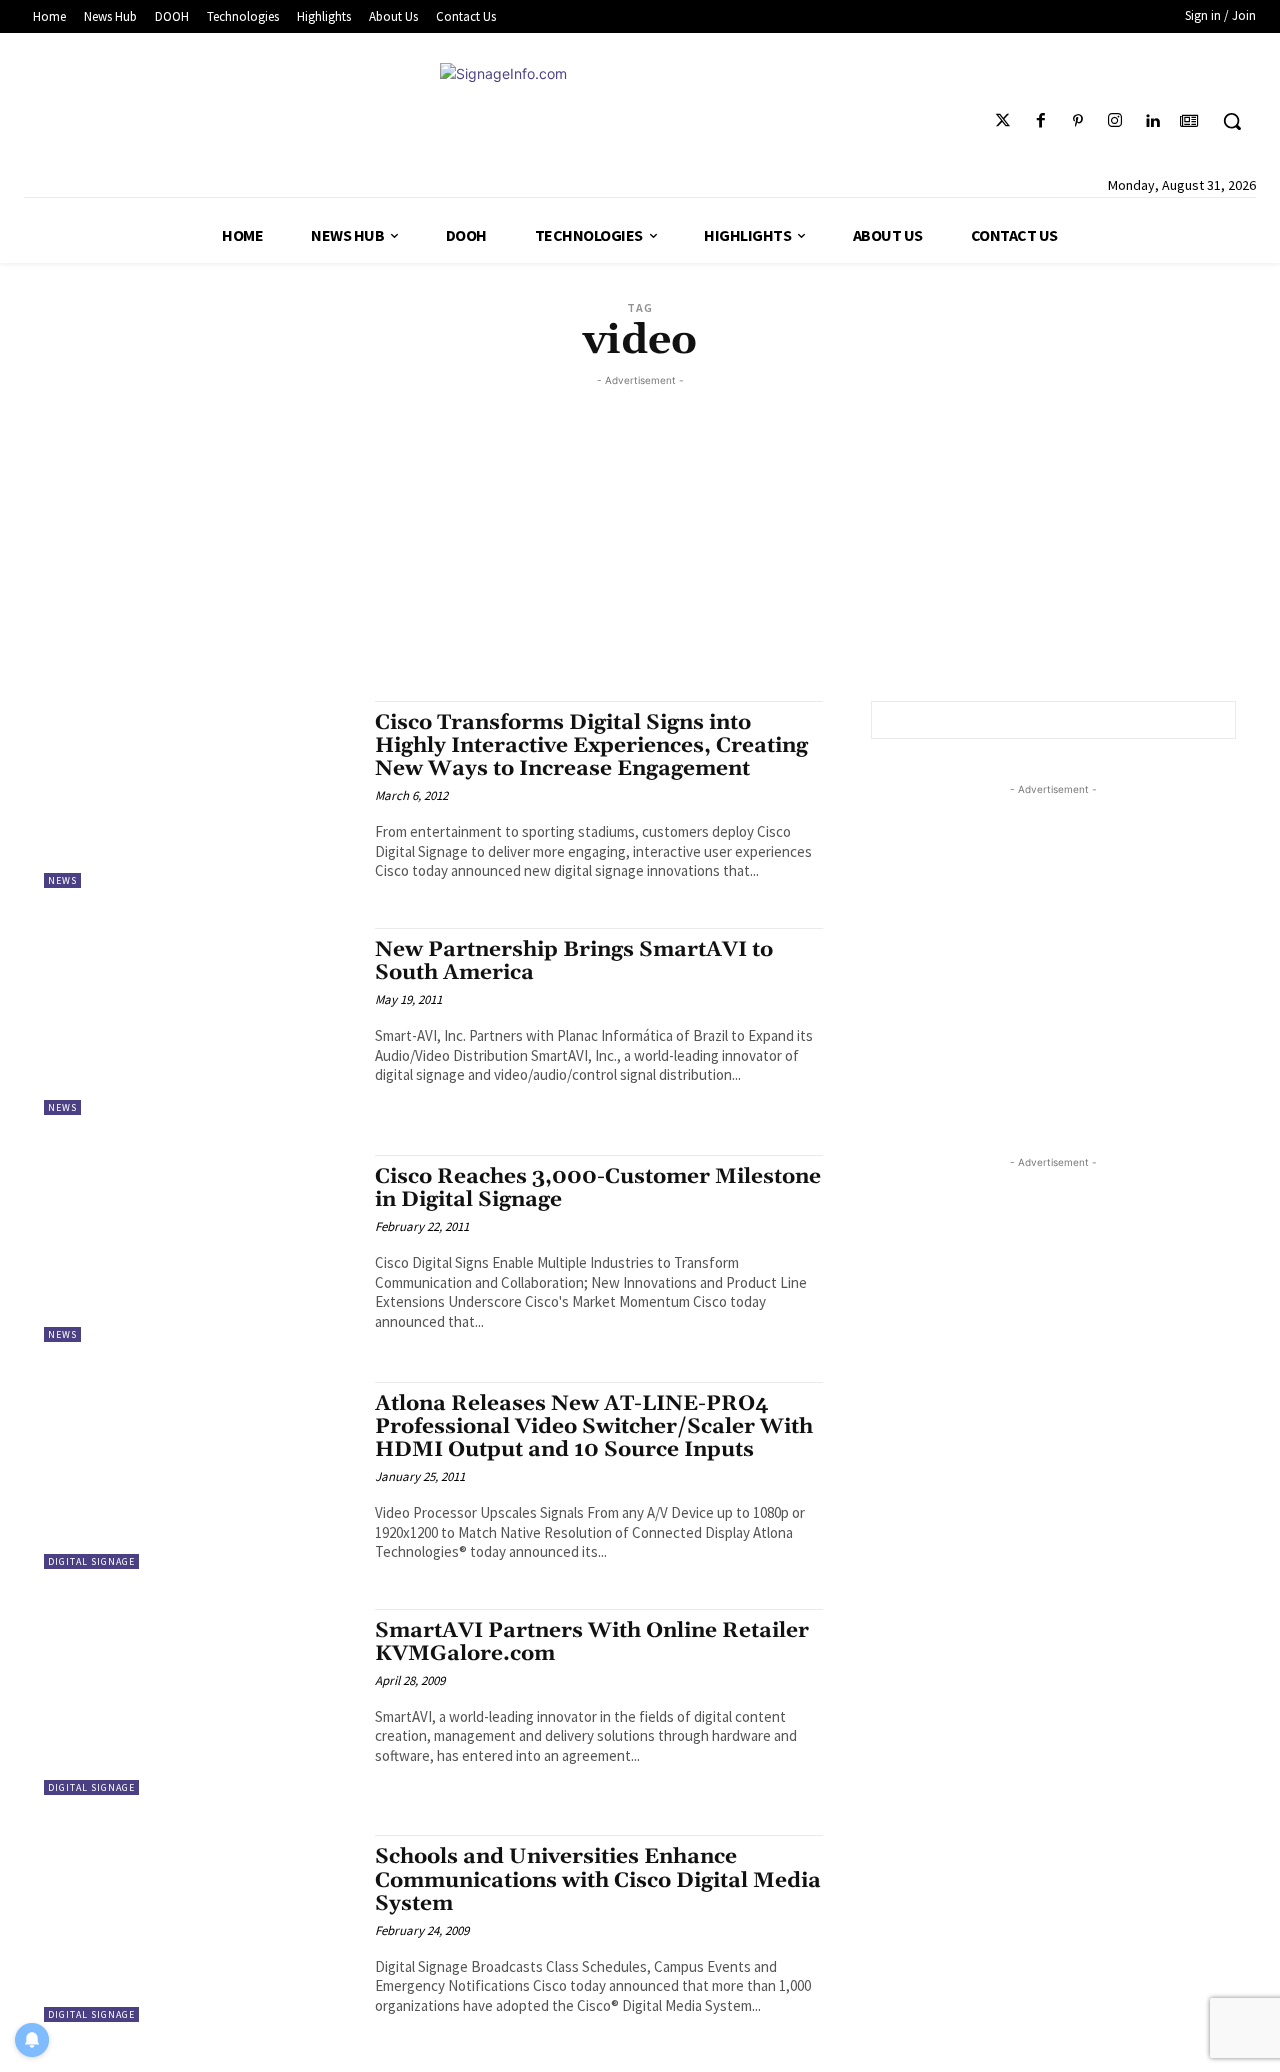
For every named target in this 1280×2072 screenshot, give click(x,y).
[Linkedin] (1152, 121)
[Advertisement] (640, 531)
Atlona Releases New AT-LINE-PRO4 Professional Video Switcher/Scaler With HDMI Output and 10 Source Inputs (594, 1427)
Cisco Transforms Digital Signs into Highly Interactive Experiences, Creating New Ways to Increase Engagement (591, 746)
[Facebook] (1040, 121)
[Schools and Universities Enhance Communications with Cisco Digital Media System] (199, 1928)
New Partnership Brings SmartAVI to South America (574, 961)
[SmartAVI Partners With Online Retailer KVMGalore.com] (199, 1702)
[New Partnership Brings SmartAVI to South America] (199, 1021)
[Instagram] (1114, 121)
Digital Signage (91, 1561)
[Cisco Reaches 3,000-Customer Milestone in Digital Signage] (199, 1248)
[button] (1232, 121)
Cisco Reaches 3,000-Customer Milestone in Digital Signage (598, 1188)
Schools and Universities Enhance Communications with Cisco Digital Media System (598, 1880)
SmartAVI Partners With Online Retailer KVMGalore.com (592, 1642)
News (62, 880)
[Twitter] (1003, 121)
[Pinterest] (1077, 121)
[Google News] (1189, 121)
